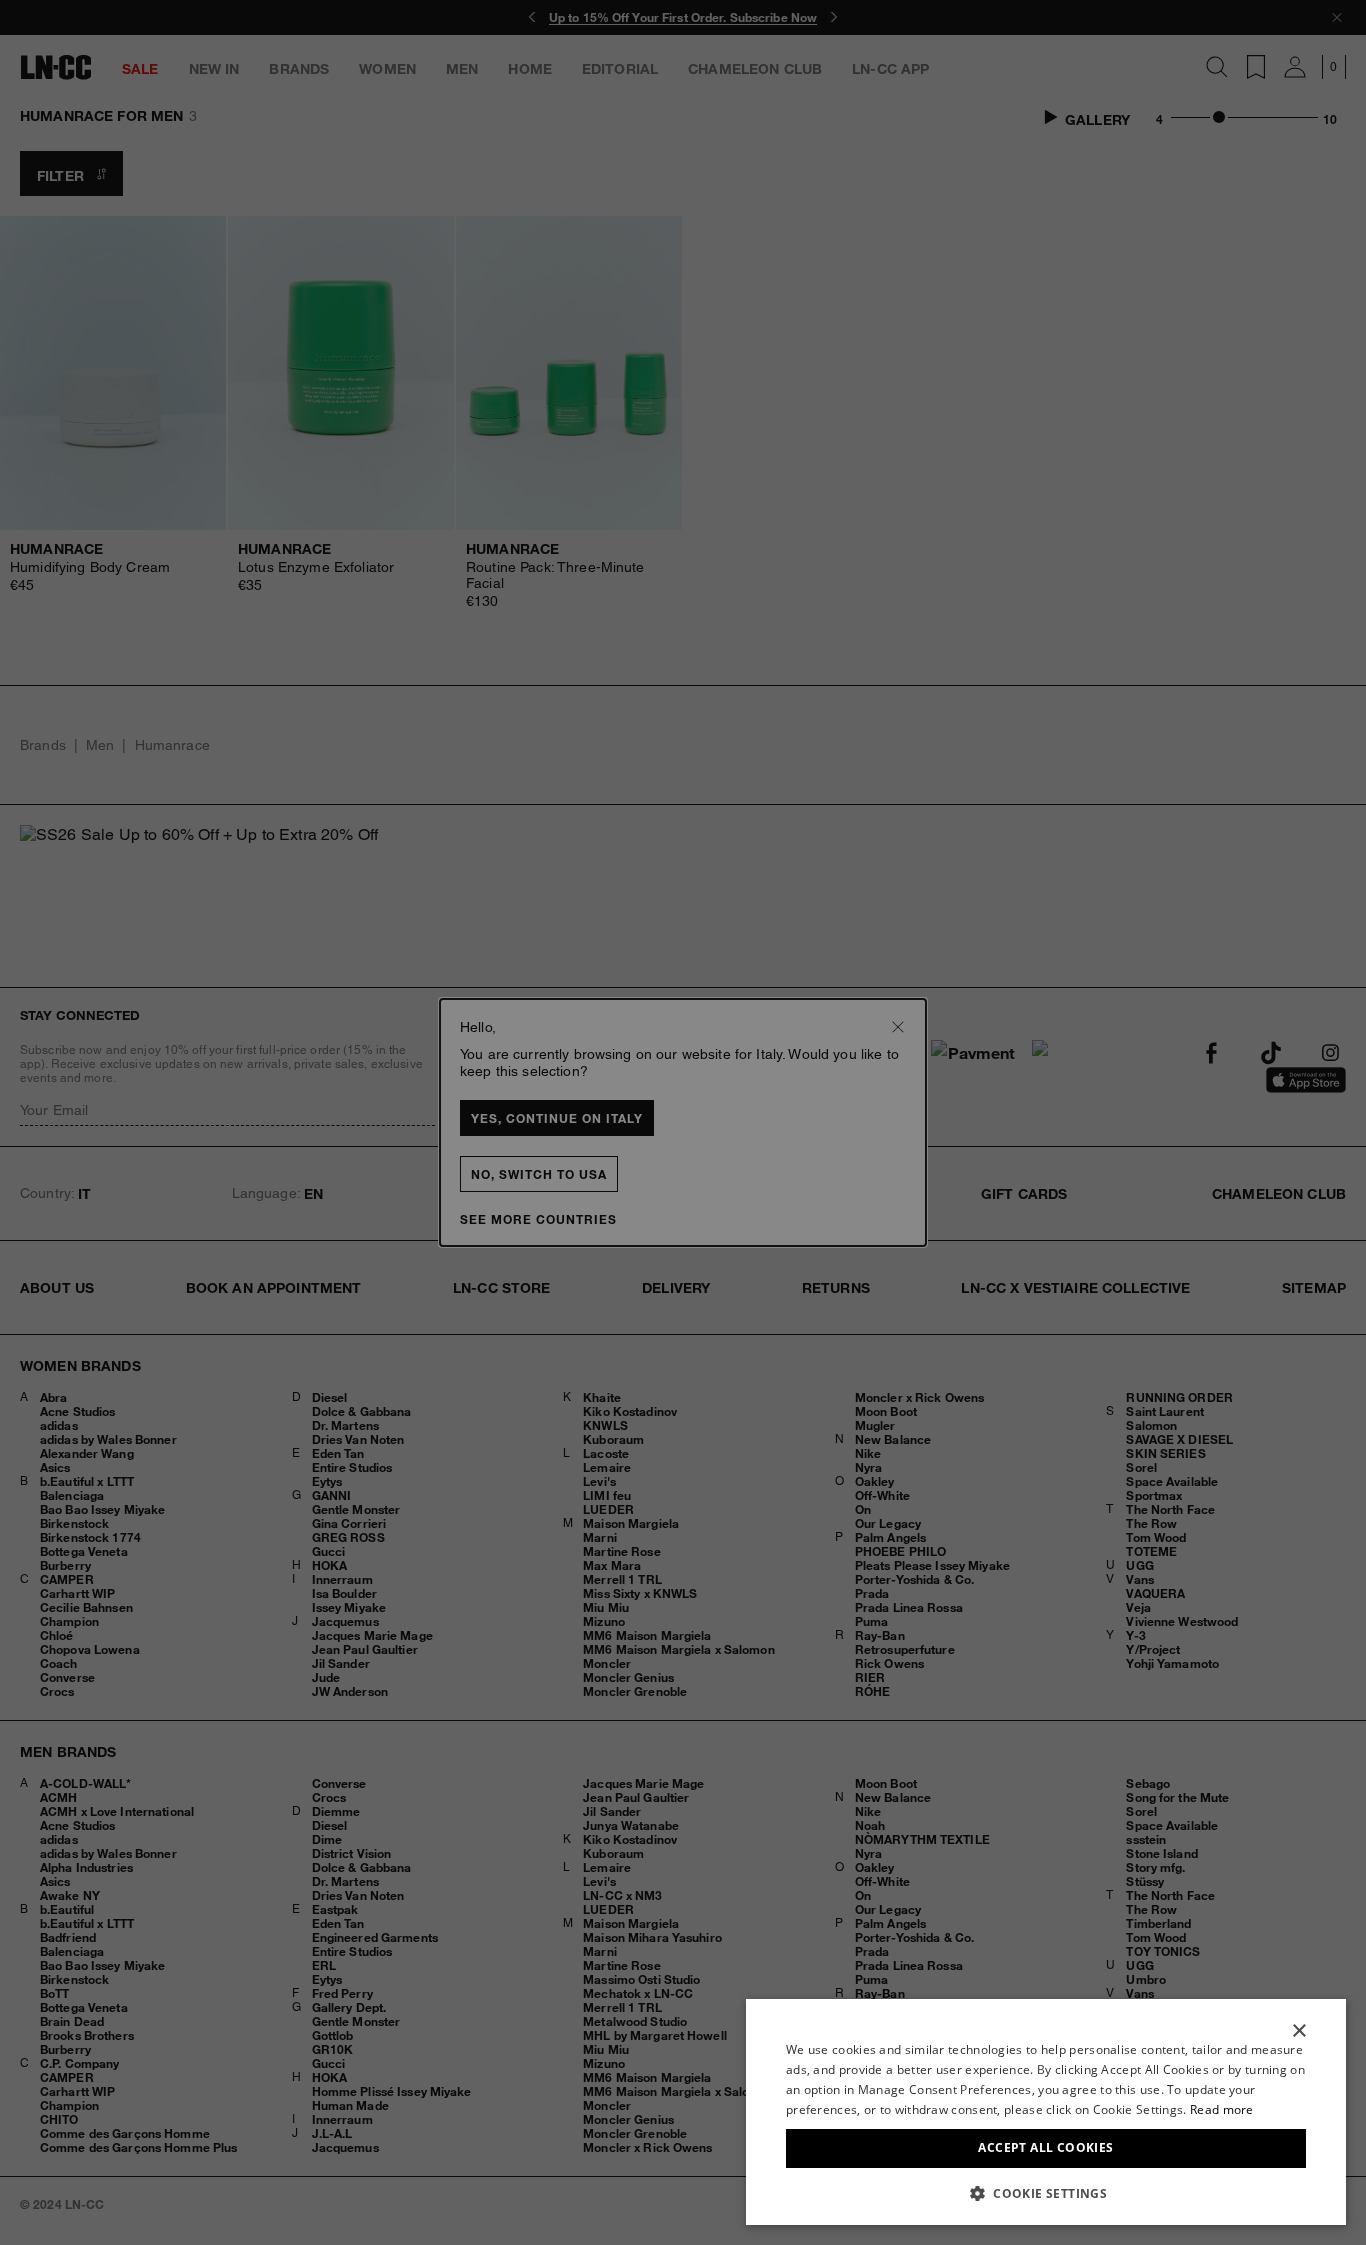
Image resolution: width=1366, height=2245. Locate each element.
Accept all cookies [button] (1045, 2147)
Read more (1222, 2109)
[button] (1046, 2193)
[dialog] (1046, 2112)
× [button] (1298, 2031)
